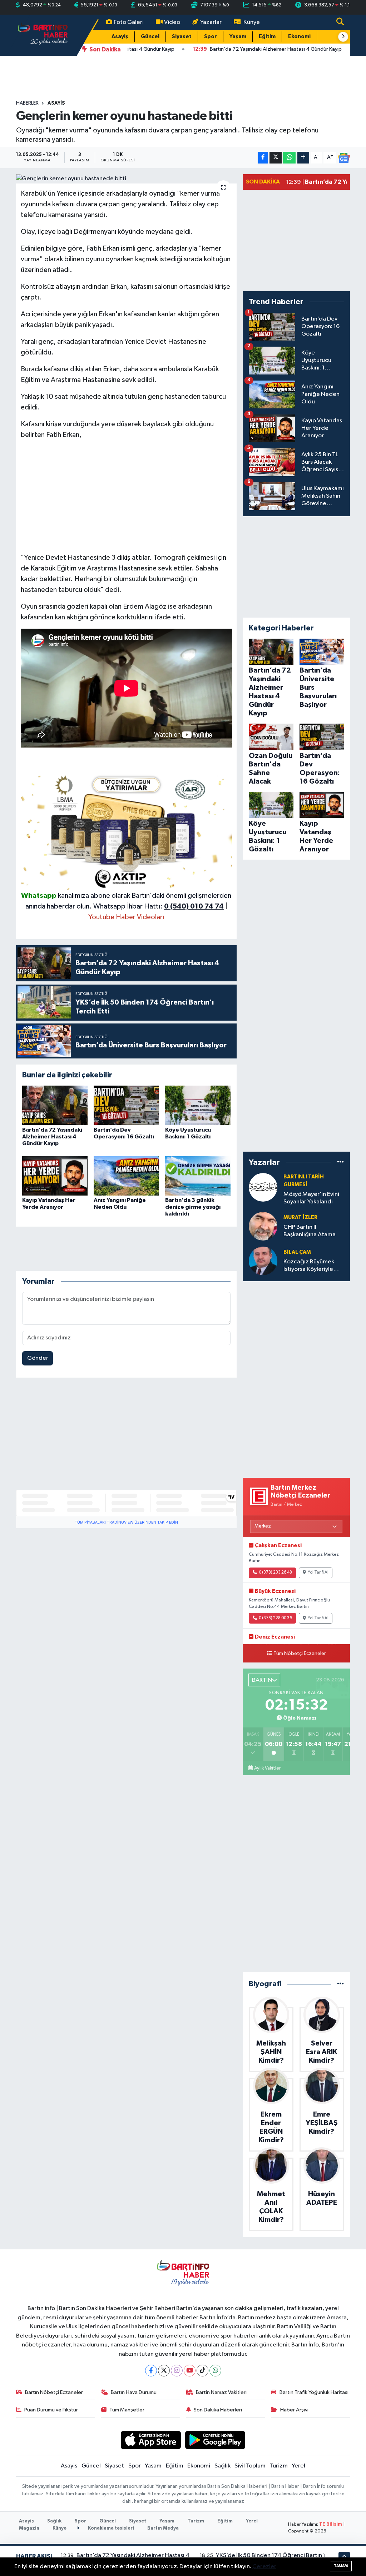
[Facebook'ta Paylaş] (263, 158)
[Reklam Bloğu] (127, 831)
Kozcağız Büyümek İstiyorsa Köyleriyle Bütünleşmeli (309, 1266)
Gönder (38, 1358)
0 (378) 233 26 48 (275, 1573)
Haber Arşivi (294, 2410)
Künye (252, 22)
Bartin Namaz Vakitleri (221, 2392)
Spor (211, 37)
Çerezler (264, 2567)
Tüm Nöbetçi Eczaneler (300, 1654)
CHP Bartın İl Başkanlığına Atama (310, 1231)
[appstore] (151, 2440)
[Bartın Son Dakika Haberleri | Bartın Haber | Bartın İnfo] (43, 35)
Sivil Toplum (250, 2466)
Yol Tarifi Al (318, 1573)
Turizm (279, 2466)
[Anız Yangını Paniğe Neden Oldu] (126, 1176)
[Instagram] (177, 2371)
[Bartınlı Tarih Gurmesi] (263, 1187)
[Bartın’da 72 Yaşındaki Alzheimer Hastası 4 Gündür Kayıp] (55, 1105)
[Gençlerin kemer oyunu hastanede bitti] (126, 179)
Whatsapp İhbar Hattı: (159, 906)
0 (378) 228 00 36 (275, 1618)
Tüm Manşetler (127, 2410)
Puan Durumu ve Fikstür (51, 2410)
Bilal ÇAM (297, 1252)
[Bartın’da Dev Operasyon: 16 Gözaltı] (126, 1105)
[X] (164, 2371)
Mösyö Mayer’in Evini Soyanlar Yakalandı (311, 1198)
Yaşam (238, 37)
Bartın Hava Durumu (134, 2392)
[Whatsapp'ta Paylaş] (289, 158)
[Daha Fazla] (303, 158)
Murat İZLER (300, 1217)
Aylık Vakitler (267, 1768)
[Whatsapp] (215, 2371)
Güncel (150, 37)
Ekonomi (299, 37)
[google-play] (215, 2440)
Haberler (27, 103)
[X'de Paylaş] (276, 158)
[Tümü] (340, 1162)
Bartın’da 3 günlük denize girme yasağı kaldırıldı (193, 1207)
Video (172, 22)
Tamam (341, 2566)
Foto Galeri (129, 22)
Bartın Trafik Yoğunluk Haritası (314, 2392)
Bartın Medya (163, 2528)
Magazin (29, 2528)
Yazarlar (211, 22)
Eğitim (267, 37)
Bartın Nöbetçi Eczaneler (54, 2392)
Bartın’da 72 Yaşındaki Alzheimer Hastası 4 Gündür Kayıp (52, 1137)
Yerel (298, 2466)
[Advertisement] (127, 496)
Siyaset (182, 37)
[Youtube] (190, 2371)
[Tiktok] (202, 2371)
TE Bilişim (331, 2524)
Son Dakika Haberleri (218, 2410)
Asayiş (120, 37)
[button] (343, 37)
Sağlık (222, 2466)
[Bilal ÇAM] (263, 1261)
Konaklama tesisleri (110, 2528)
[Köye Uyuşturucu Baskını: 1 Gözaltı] (198, 1105)
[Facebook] (151, 2371)
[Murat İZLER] (263, 1226)
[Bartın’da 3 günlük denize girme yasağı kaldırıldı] (198, 1176)
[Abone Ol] (344, 158)
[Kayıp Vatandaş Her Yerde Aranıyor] (55, 1176)
